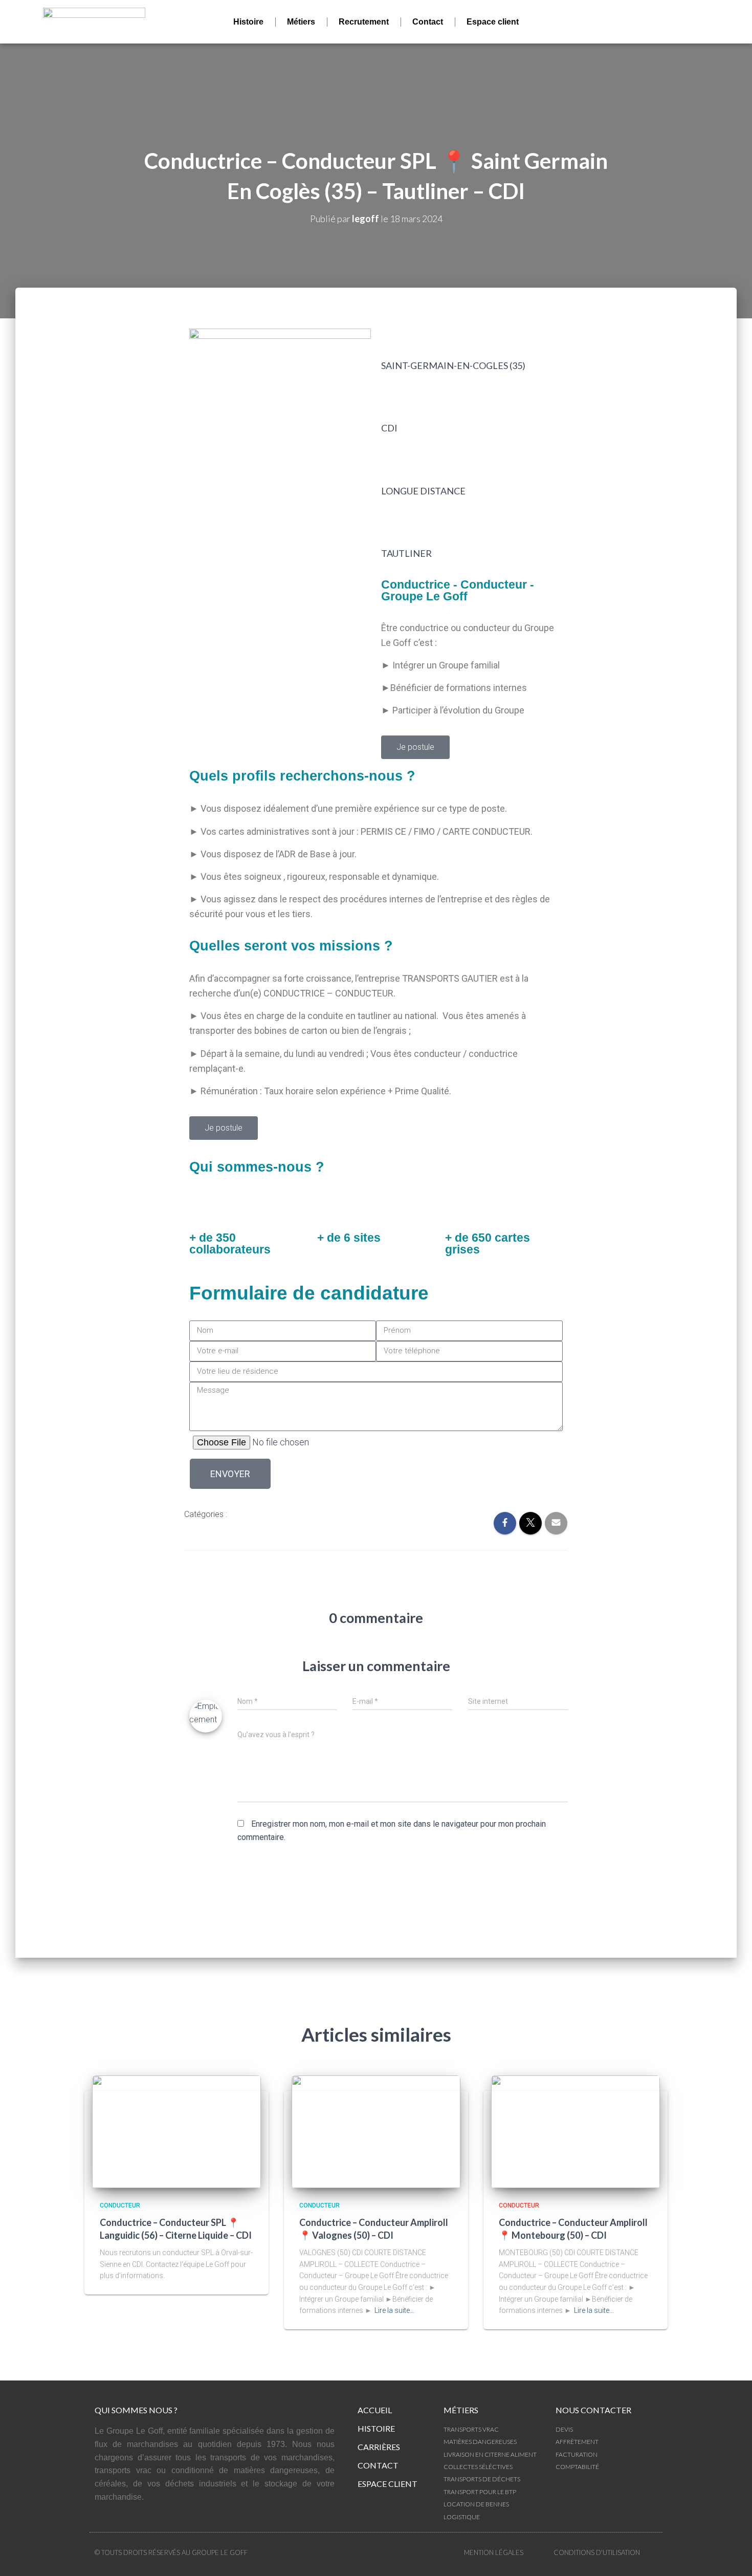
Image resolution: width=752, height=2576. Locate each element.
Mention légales (494, 2552)
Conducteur (257, 1515)
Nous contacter (593, 2410)
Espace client (493, 22)
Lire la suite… (394, 2310)
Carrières (379, 2447)
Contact (428, 22)
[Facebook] (630, 22)
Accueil (375, 2410)
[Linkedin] (658, 22)
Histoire (248, 22)
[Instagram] (686, 22)
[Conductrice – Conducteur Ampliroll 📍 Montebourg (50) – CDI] (576, 2131)
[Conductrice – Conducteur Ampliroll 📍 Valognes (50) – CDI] (376, 2131)
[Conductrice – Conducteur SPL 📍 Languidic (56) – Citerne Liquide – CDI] (176, 2131)
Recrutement (364, 22)
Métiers (301, 22)
